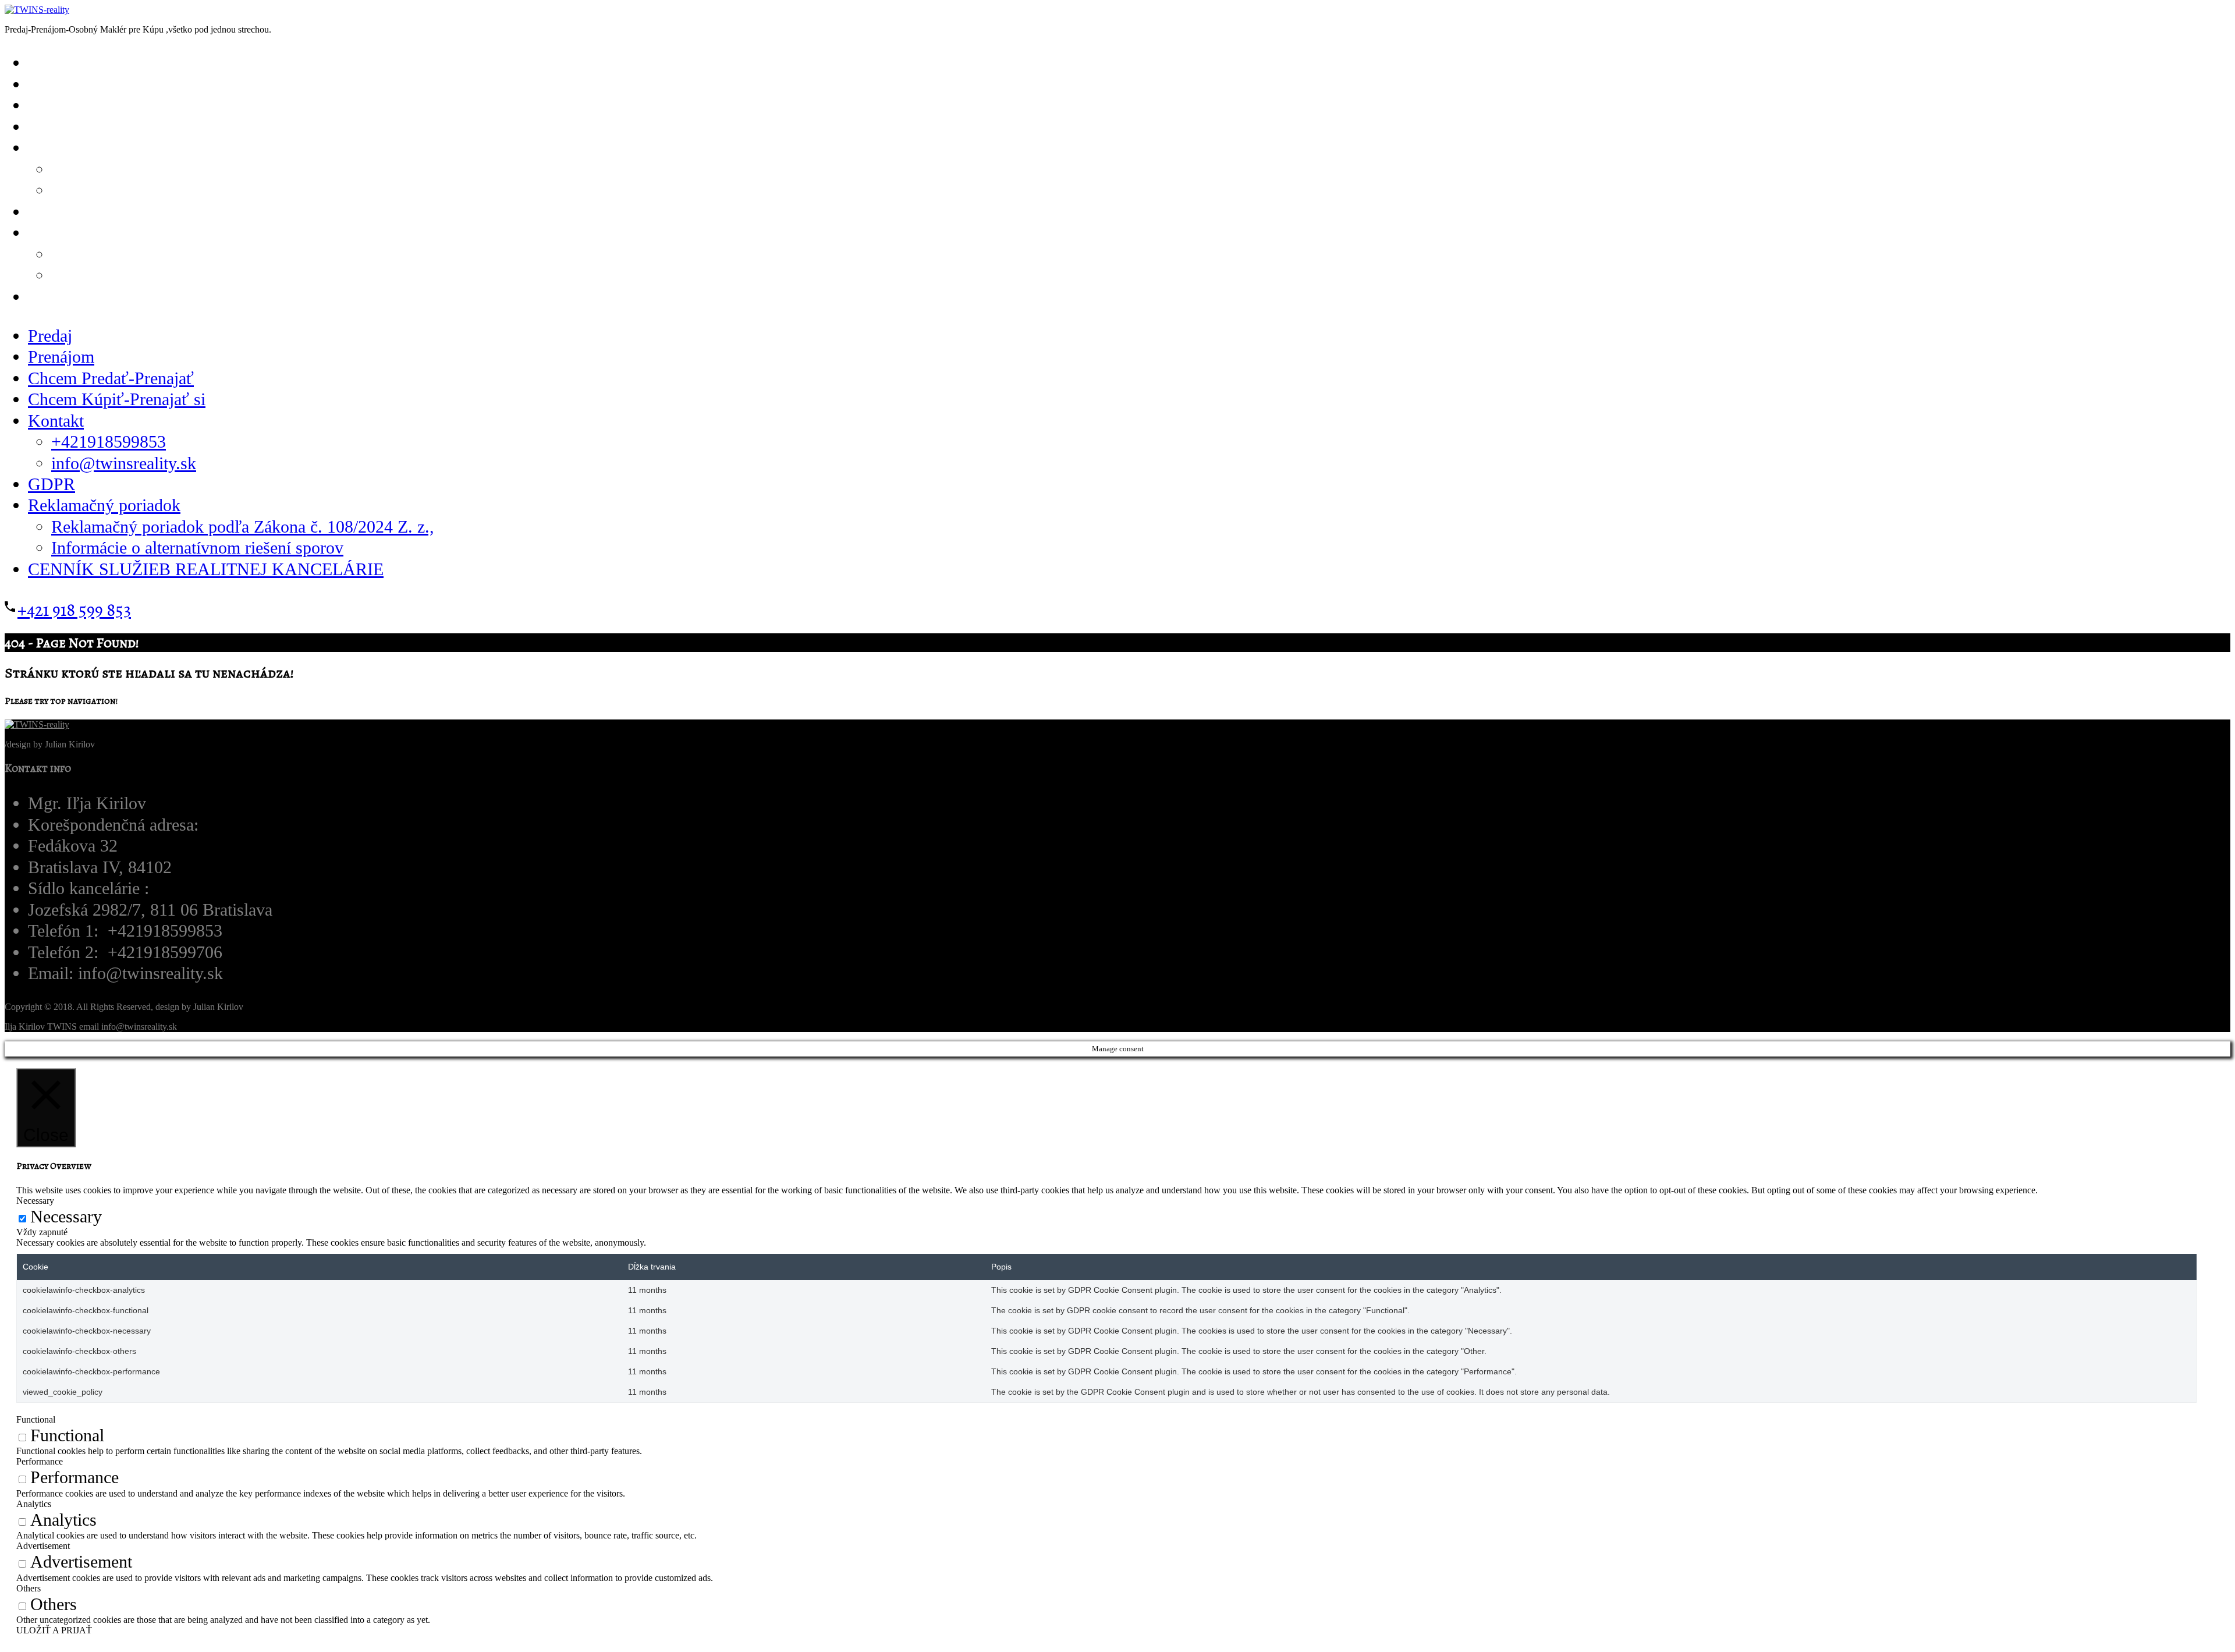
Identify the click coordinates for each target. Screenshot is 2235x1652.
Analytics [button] (34, 1504)
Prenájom (61, 357)
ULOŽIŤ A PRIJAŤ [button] (54, 1630)
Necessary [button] (35, 1201)
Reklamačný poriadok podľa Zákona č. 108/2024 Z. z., (243, 527)
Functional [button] (36, 1419)
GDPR (52, 484)
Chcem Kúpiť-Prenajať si (142, 127)
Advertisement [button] (43, 1546)
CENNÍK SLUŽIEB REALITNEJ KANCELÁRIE (209, 297)
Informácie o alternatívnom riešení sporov (197, 548)
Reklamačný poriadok (104, 505)
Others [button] (29, 1588)
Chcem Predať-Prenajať (111, 378)
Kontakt (56, 421)
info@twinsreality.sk (157, 190)
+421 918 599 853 (74, 610)
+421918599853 (109, 442)
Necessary (66, 1217)
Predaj (50, 336)
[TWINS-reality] (37, 10)
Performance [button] (40, 1461)
